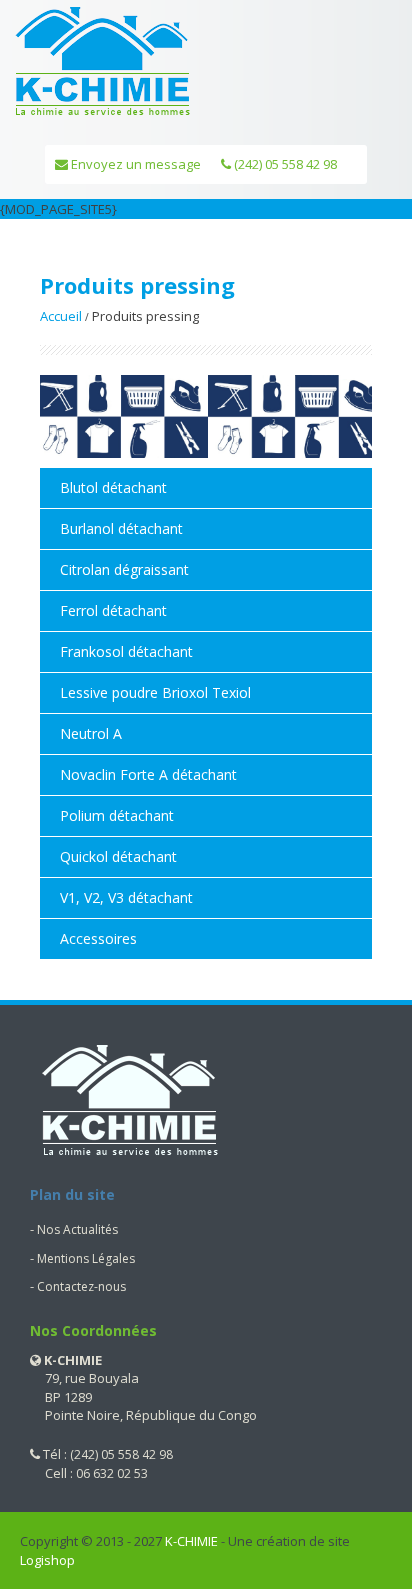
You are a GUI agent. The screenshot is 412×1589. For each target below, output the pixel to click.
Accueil (61, 316)
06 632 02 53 (112, 1473)
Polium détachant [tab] (117, 815)
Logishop (47, 1560)
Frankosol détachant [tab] (126, 651)
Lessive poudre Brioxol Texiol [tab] (155, 692)
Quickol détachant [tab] (118, 856)
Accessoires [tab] (98, 938)
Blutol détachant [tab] (113, 487)
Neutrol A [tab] (91, 733)
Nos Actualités (77, 1229)
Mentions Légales (86, 1258)
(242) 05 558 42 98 (284, 164)
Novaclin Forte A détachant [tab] (148, 774)
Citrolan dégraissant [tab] (124, 569)
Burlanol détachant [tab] (121, 528)
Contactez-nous (81, 1286)
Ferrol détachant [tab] (113, 610)
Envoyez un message (134, 164)
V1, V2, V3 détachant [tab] (126, 897)
